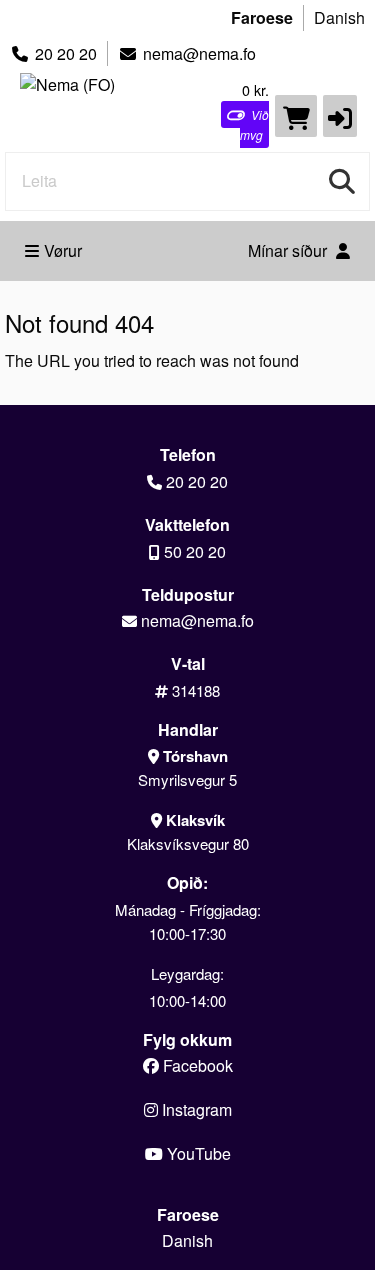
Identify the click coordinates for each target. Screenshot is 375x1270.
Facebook (196, 1065)
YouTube (197, 1153)
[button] (340, 116)
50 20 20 (195, 551)
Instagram (195, 1109)
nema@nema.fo (199, 53)
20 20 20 (66, 53)
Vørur (63, 250)
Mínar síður (289, 250)
